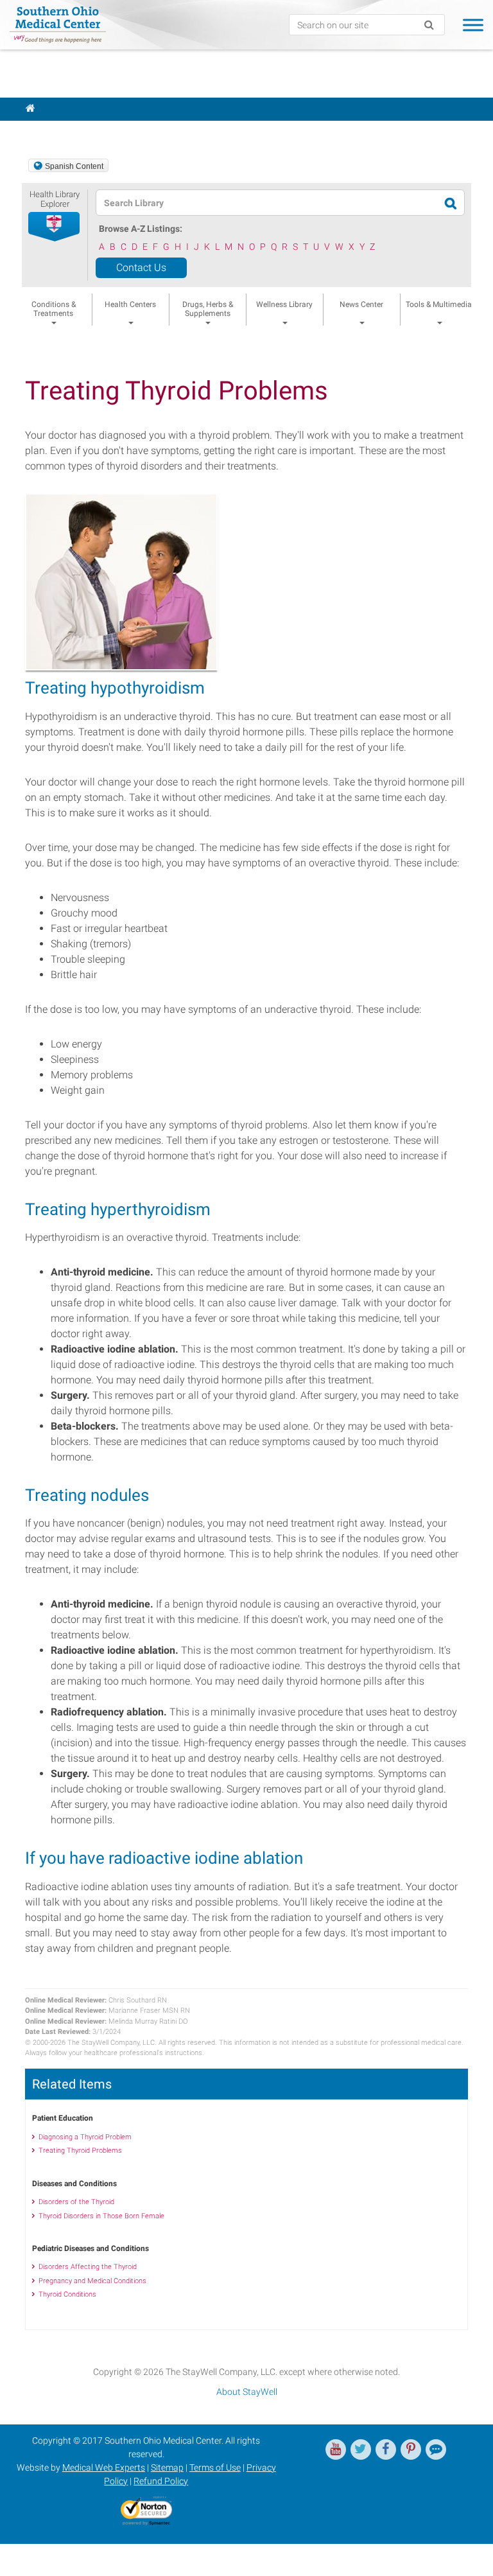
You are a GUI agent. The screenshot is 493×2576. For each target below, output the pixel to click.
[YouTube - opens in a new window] (336, 2449)
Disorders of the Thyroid (76, 2202)
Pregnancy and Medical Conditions (92, 2281)
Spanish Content (74, 166)
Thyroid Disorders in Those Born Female (101, 2216)
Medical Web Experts (104, 2467)
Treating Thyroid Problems (80, 2151)
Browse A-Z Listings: (141, 229)
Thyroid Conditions (67, 2294)
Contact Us (141, 267)
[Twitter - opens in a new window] (361, 2449)
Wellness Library (284, 304)
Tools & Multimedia (439, 304)
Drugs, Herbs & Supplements (208, 309)
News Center (361, 304)
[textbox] (243, 203)
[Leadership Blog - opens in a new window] (436, 2449)
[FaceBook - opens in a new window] (386, 2449)
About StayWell (247, 2392)
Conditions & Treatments (54, 309)
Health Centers (130, 304)
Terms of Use (215, 2467)
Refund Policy (161, 2481)
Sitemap (167, 2467)
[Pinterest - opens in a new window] (411, 2449)
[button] (55, 227)
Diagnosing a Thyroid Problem (85, 2137)
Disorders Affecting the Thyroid (88, 2267)
